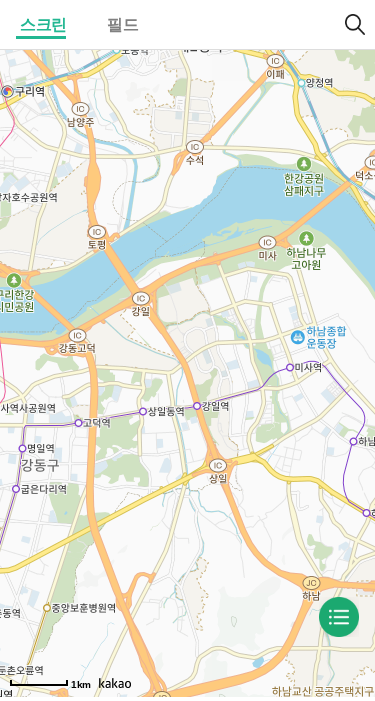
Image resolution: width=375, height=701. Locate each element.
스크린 (43, 24)
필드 (122, 24)
